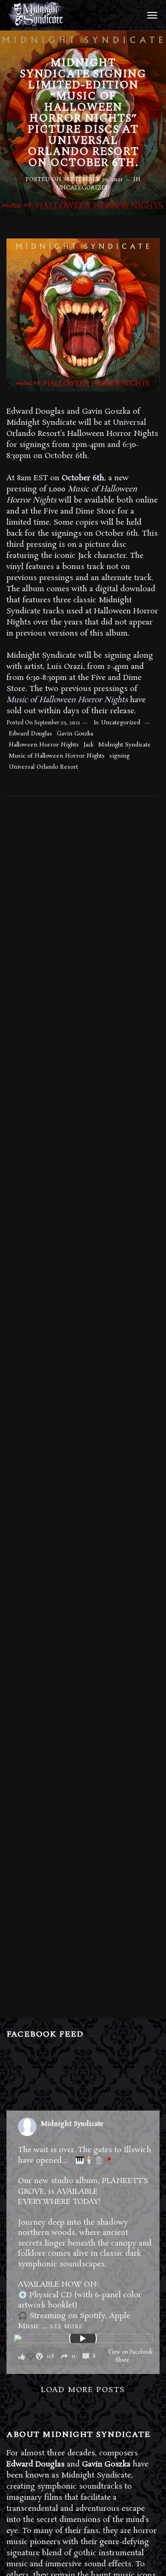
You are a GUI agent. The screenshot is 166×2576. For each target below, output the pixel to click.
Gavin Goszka (75, 734)
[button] (60, 2356)
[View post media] (83, 2338)
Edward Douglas (30, 734)
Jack (89, 745)
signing (119, 756)
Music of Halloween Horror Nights (57, 756)
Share (122, 2360)
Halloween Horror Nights (44, 745)
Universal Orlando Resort (43, 767)
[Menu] (151, 15)
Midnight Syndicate (125, 745)
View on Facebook (130, 2352)
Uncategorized (83, 188)
